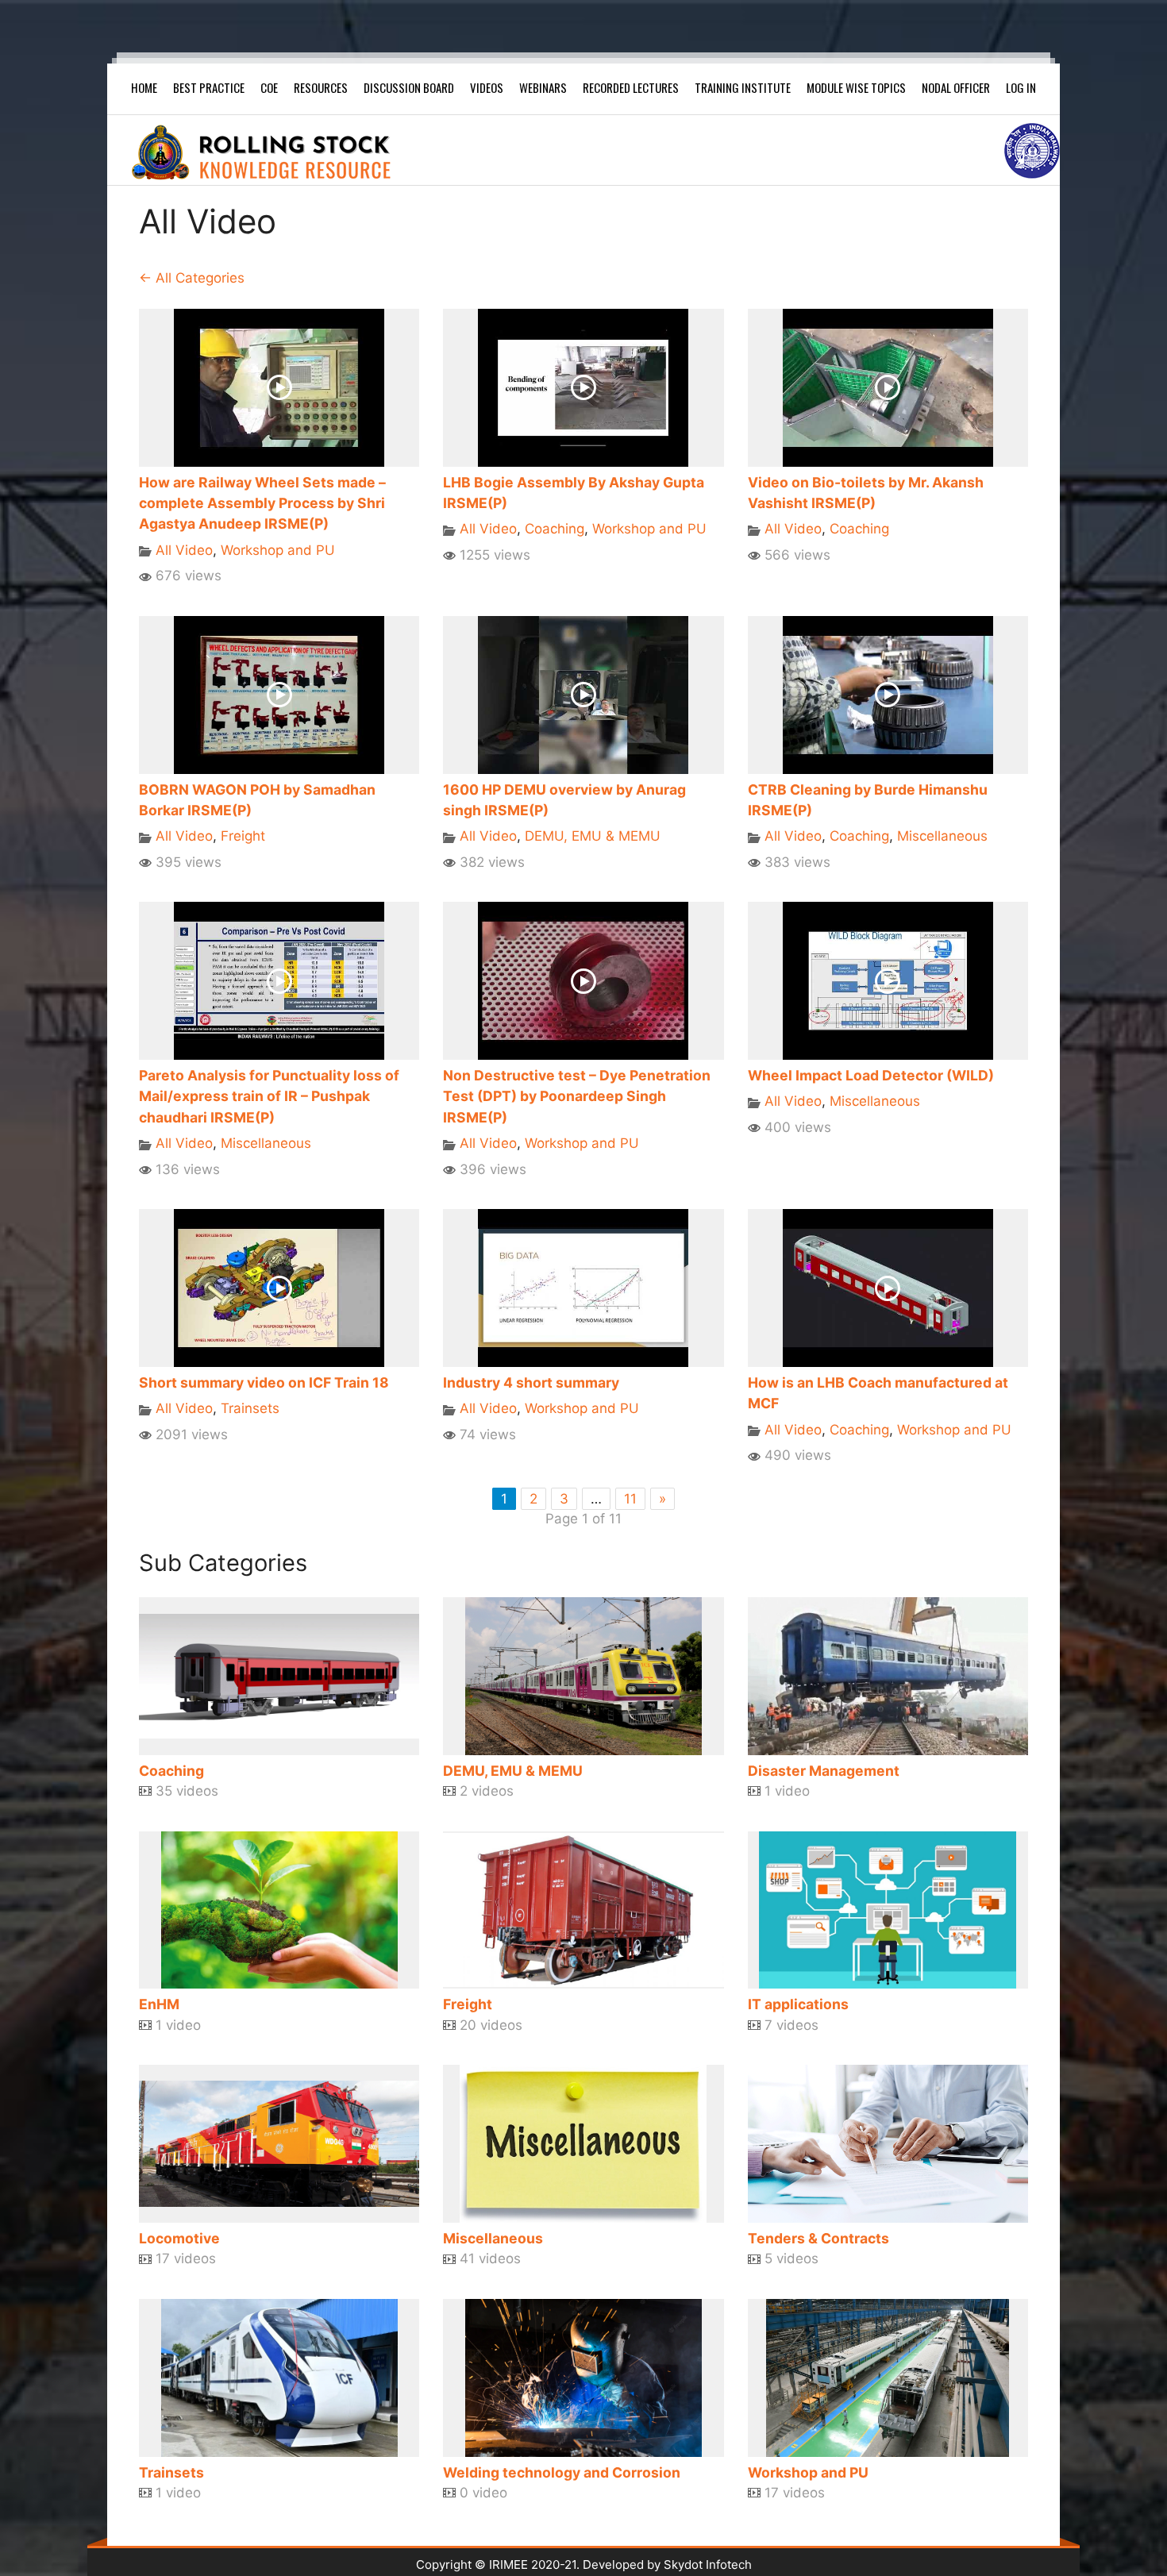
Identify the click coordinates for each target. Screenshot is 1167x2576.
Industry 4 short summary (531, 1382)
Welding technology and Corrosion (562, 2472)
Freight (243, 836)
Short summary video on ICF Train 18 (264, 1382)
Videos (487, 87)
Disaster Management (824, 1771)
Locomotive (179, 2238)
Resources (321, 87)
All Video (184, 550)
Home (144, 87)
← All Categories (192, 278)
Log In (1021, 87)
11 (630, 1499)
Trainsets (250, 1408)
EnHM (159, 2004)
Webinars (543, 87)
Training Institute (743, 87)
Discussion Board (409, 87)
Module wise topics (856, 87)
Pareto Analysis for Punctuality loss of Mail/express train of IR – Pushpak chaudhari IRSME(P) (269, 1096)
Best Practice (209, 87)
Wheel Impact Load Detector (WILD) (871, 1075)
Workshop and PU (278, 550)
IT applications (798, 2004)
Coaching (555, 529)
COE (269, 87)
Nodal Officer (956, 87)
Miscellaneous (942, 836)
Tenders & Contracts (818, 2238)
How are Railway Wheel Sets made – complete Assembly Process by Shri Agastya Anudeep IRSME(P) (262, 503)
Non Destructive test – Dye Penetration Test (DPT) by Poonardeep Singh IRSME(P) (577, 1096)
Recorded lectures (631, 87)
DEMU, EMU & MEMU (593, 836)
